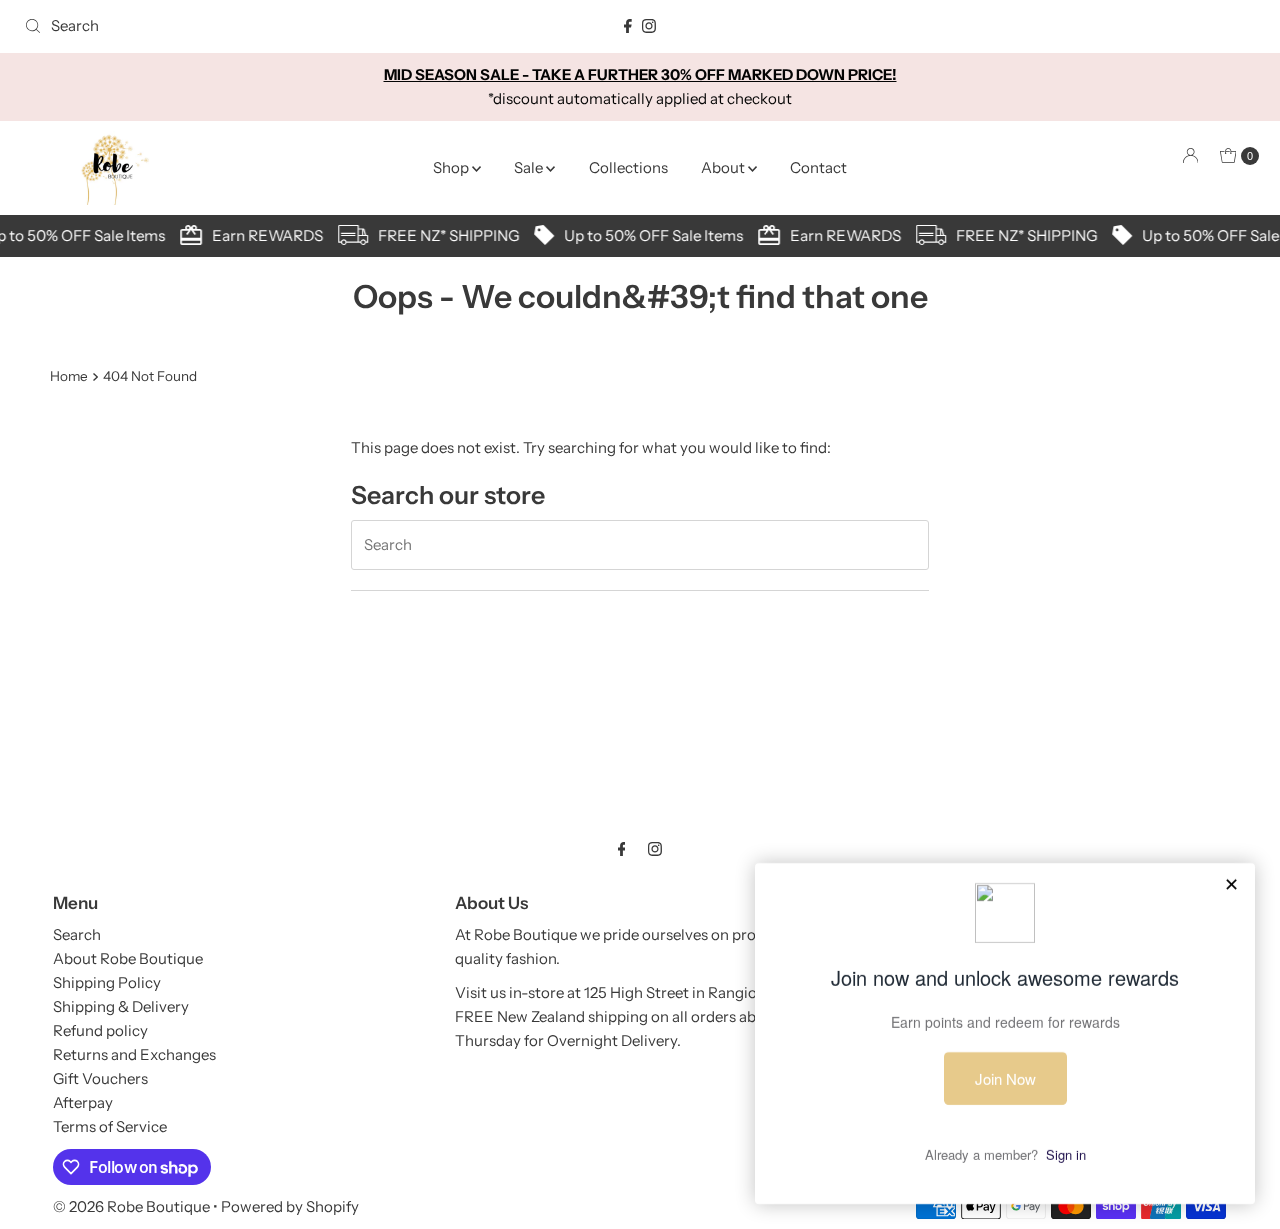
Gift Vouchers (100, 1078)
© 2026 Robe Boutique (131, 1206)
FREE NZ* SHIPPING (443, 235)
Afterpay (83, 1102)
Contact (818, 167)
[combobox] (218, 26)
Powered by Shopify (290, 1206)
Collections (628, 167)
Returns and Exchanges (134, 1054)
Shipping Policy (107, 982)
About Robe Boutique (128, 958)
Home (69, 376)
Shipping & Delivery (121, 1006)
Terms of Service (110, 1126)
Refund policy (100, 1030)
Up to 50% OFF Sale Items (648, 235)
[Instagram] (649, 26)
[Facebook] (628, 26)
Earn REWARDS (262, 235)
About (724, 167)
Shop (452, 167)
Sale (530, 167)
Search (77, 934)
